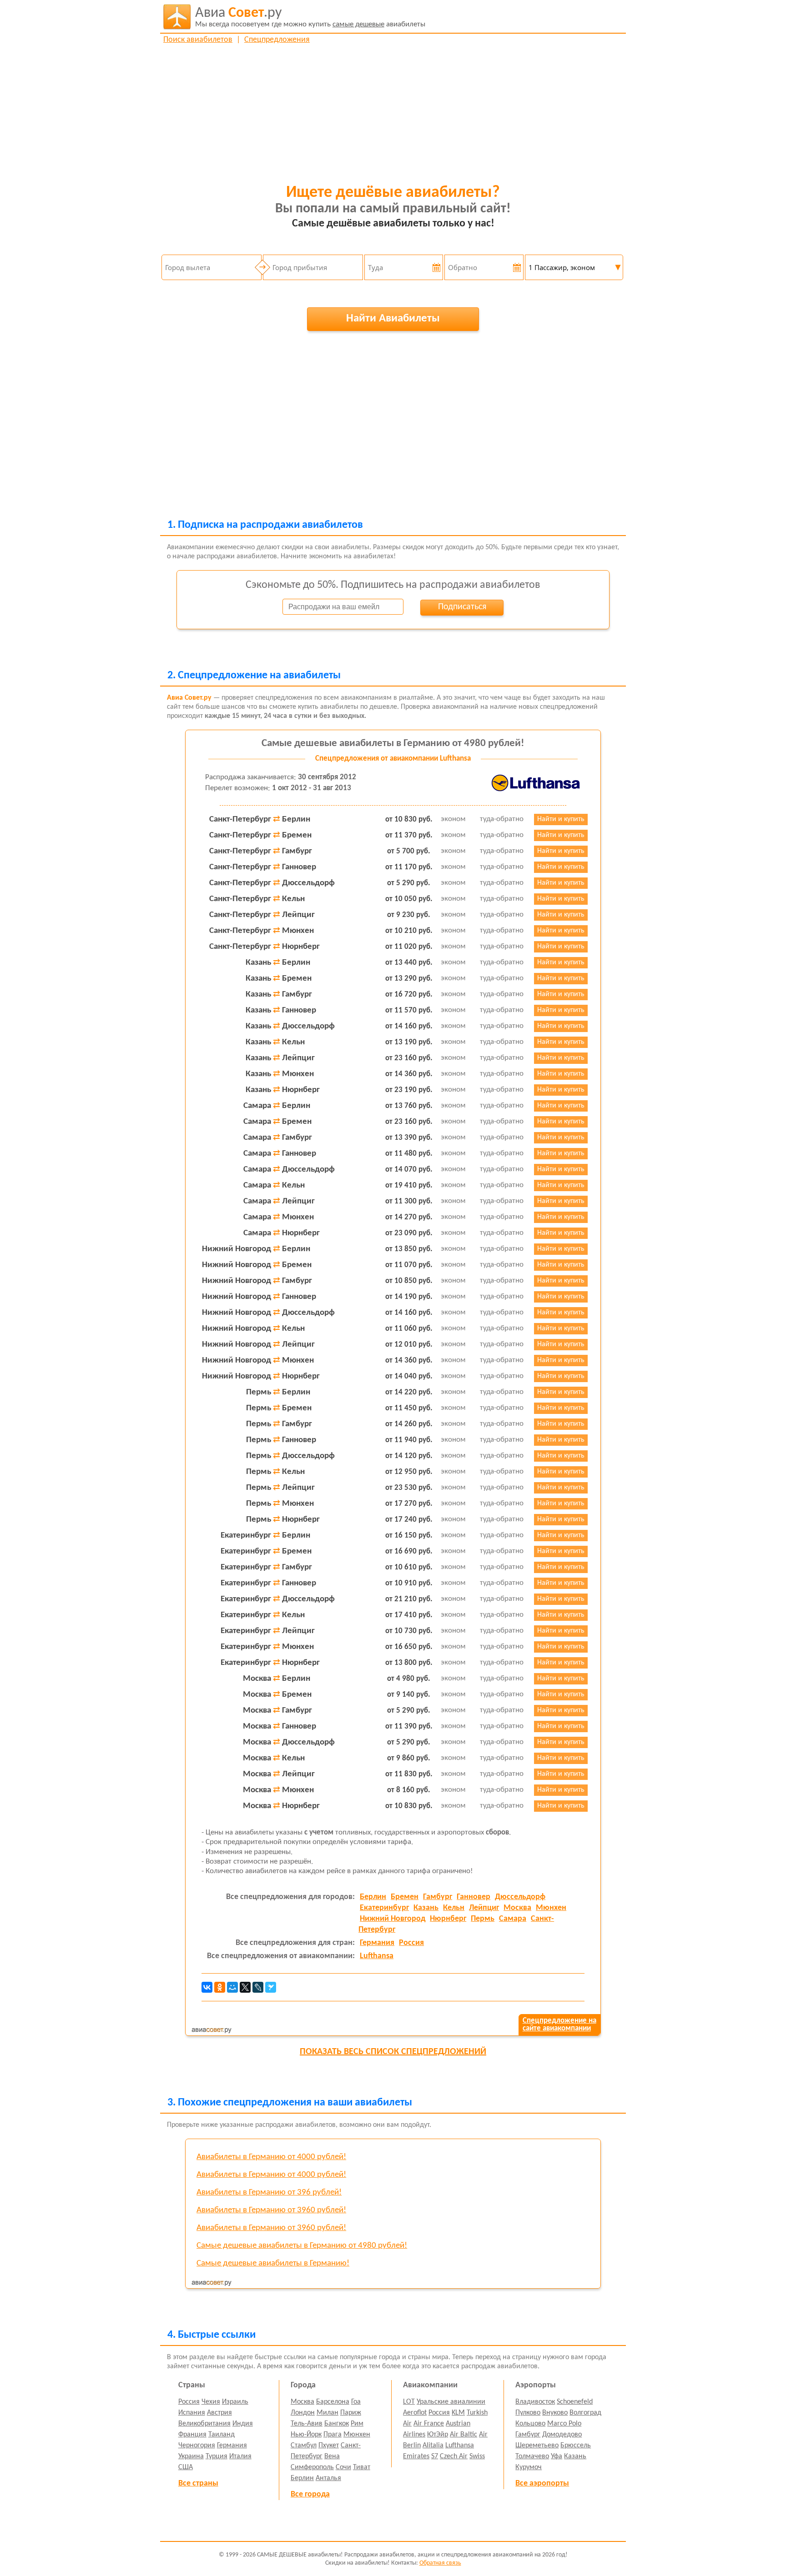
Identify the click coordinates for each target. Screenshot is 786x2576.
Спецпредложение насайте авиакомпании (559, 2025)
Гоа (356, 2402)
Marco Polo (564, 2424)
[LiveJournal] (258, 1987)
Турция (217, 2456)
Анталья (328, 2478)
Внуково (555, 2413)
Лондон (303, 2413)
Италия (240, 2456)
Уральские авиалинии (451, 2402)
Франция (192, 2435)
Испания (192, 2413)
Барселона (333, 2402)
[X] (245, 1987)
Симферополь (312, 2467)
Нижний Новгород (393, 1919)
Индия (243, 2424)
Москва (517, 1908)
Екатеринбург (384, 1908)
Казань (426, 1908)
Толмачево (532, 2456)
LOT (409, 2402)
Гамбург (438, 1897)
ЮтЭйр (438, 2435)
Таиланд (222, 2435)
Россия (411, 1943)
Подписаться (462, 607)
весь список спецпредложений (393, 2052)
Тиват (362, 2467)
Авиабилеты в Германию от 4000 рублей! (271, 2157)
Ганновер (474, 1897)
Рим (357, 2424)
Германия (377, 1943)
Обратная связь (440, 2563)
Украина (191, 2456)
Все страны (198, 2483)
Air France (429, 2424)
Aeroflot (415, 2413)
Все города (310, 2494)
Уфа (557, 2456)
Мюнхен (551, 1908)
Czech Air (454, 2456)
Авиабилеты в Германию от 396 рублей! (269, 2193)
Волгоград (585, 2413)
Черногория (197, 2446)
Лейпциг (484, 1908)
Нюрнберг (448, 1919)
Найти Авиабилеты (393, 318)
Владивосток (535, 2402)
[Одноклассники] (220, 1987)
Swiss (477, 2456)
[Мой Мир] (232, 1987)
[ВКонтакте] (207, 1987)
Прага (333, 2435)
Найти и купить (561, 819)
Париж (351, 2413)
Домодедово (562, 2435)
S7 (435, 2456)
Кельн (454, 1908)
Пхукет (329, 2446)
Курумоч (529, 2467)
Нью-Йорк (306, 2435)
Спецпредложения (277, 40)
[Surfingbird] (271, 1987)
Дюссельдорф (520, 1897)
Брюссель (576, 2446)
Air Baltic (464, 2435)
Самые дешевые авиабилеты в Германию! (273, 2263)
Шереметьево (537, 2446)
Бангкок (337, 2424)
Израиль (235, 2402)
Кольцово (530, 2424)
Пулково (528, 2413)
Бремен (405, 1897)
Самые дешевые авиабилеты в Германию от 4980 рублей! (393, 744)
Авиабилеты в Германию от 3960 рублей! (271, 2210)
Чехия (211, 2402)
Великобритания (204, 2424)
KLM (458, 2413)
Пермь (483, 1919)
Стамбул (304, 2446)
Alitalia (433, 2446)
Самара (513, 1919)
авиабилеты (310, 17)
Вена (332, 2456)
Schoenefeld (575, 2402)
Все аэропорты (542, 2483)
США (186, 2467)
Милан (327, 2413)
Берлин (373, 1897)
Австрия (219, 2413)
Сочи (343, 2467)
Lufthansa (377, 1956)
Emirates (416, 2456)
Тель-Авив (307, 2424)
